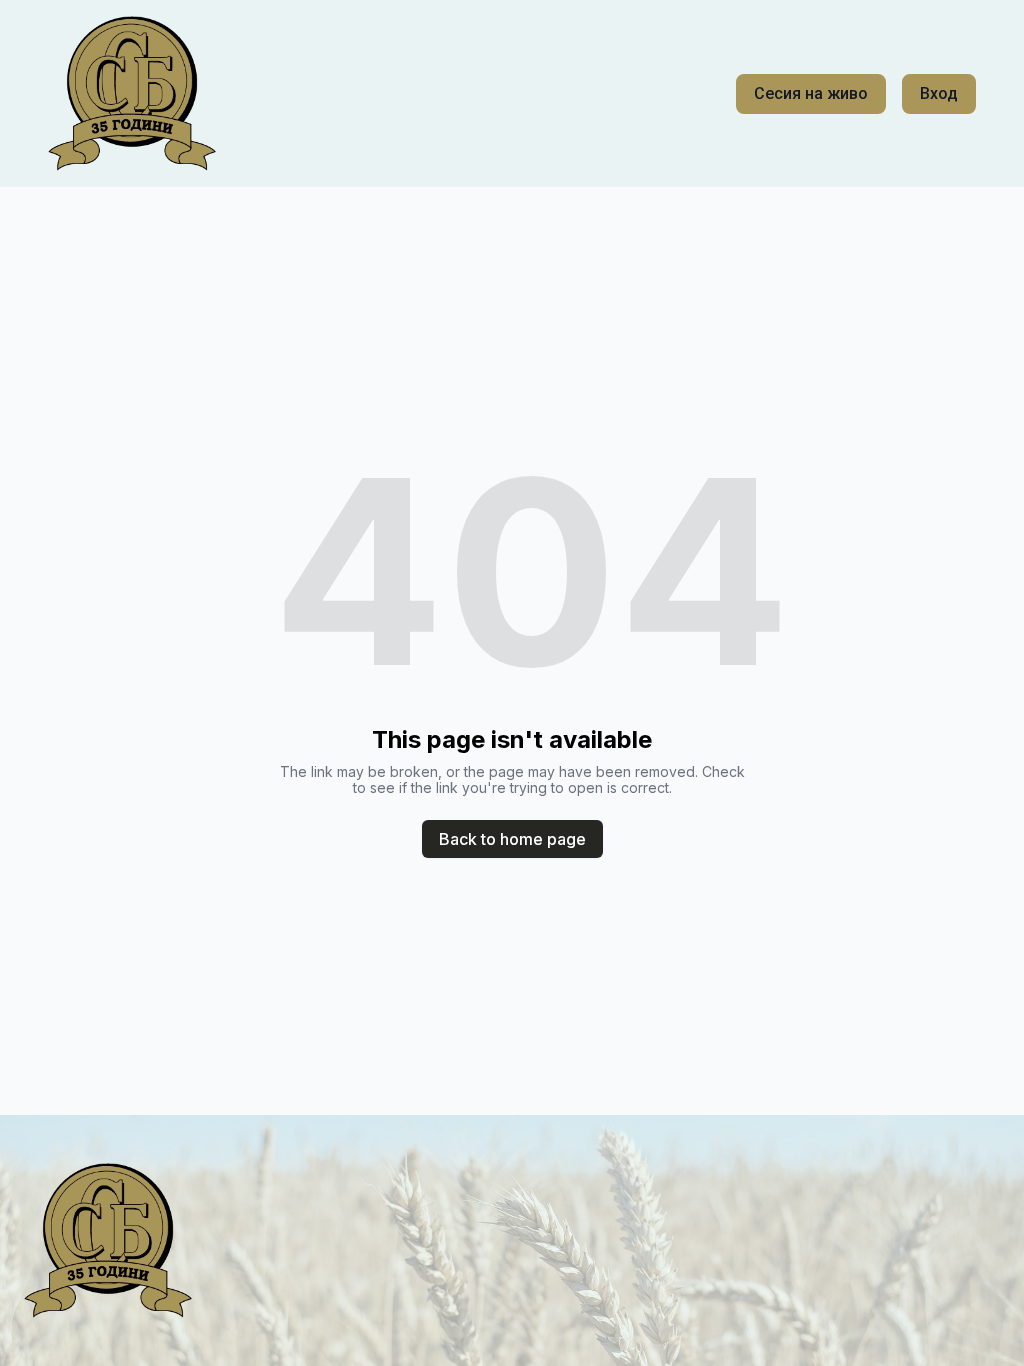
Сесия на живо (811, 93)
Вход (939, 93)
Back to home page (512, 839)
